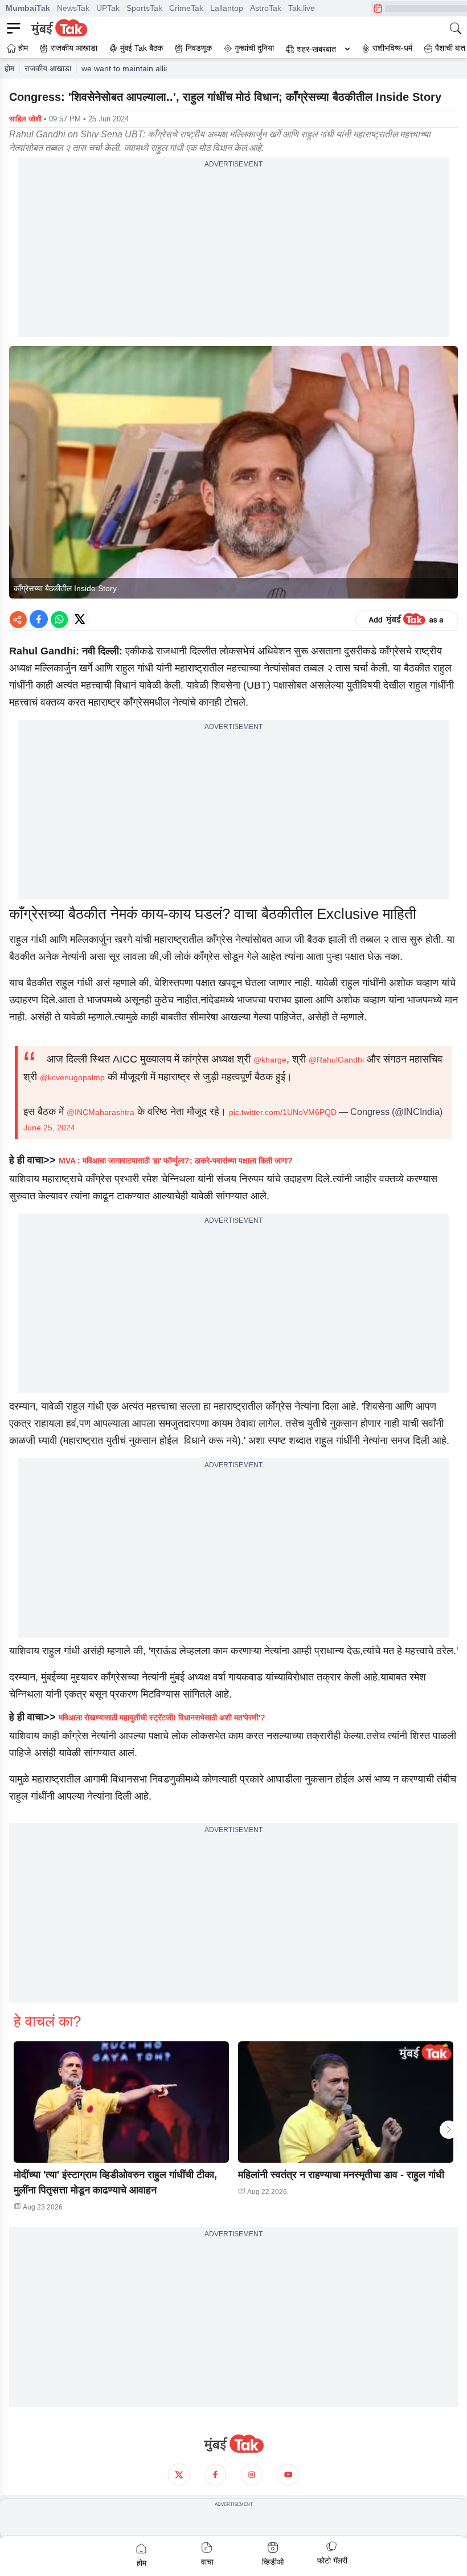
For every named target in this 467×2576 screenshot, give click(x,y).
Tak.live (302, 8)
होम (9, 68)
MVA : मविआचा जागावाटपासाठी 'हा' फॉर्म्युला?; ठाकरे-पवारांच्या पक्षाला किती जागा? (176, 1161)
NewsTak (73, 8)
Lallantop (227, 8)
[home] (233, 2444)
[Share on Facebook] (39, 619)
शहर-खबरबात (316, 49)
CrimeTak (186, 8)
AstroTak (266, 8)
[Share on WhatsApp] (59, 619)
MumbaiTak (28, 8)
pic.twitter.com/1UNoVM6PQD (283, 1112)
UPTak (108, 8)
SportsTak (144, 8)
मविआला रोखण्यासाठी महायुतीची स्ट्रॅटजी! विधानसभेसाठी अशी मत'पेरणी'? (162, 1718)
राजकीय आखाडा (48, 68)
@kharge (270, 1060)
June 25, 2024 (49, 1128)
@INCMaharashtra (101, 1112)
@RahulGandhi (336, 1060)
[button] (121, 2102)
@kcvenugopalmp (72, 1077)
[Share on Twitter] (80, 619)
